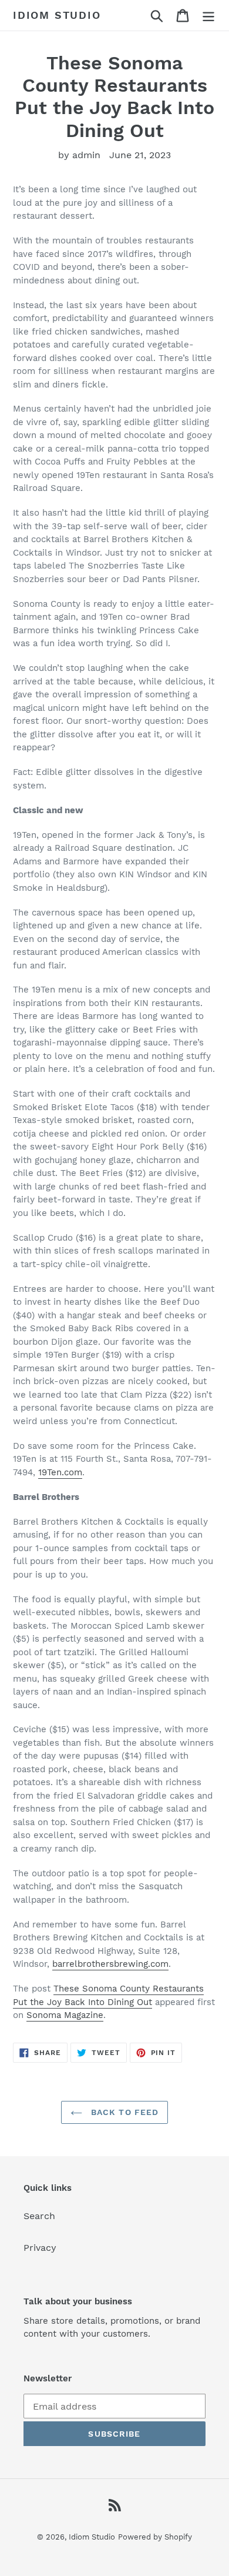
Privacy (40, 2248)
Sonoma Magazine (65, 2015)
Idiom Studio (57, 15)
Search (39, 2216)
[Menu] (208, 16)
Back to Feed (124, 2112)
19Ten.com (60, 1472)
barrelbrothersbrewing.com (110, 1964)
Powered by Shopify (155, 2537)
